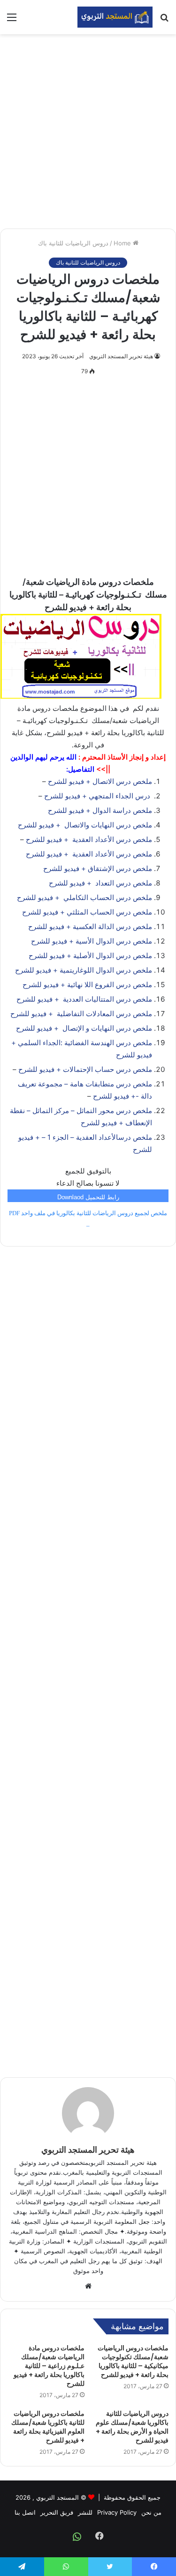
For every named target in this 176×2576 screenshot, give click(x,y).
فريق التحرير (57, 2512)
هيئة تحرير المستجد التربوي (121, 356)
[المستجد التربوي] (115, 17)
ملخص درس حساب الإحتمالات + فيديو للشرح (85, 1069)
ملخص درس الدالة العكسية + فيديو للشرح (90, 926)
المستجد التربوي (57, 2497)
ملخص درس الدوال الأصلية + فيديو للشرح (90, 956)
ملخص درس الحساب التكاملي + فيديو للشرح (84, 897)
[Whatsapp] (77, 2537)
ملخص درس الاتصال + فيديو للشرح (100, 781)
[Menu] (12, 20)
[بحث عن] (164, 20)
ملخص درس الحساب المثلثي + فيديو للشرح (87, 912)
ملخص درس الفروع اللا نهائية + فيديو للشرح (87, 985)
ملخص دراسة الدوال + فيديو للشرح (100, 810)
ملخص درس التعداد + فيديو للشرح (100, 883)
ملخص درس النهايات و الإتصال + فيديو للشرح (84, 1028)
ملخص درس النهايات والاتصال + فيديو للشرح (85, 825)
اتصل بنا (25, 2512)
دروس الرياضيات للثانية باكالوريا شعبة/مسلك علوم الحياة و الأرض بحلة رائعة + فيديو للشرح (132, 2427)
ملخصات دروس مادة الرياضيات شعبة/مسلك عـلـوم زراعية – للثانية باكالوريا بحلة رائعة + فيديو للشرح (49, 2366)
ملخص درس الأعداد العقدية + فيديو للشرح (89, 839)
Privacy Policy (117, 2512)
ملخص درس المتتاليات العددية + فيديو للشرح (84, 999)
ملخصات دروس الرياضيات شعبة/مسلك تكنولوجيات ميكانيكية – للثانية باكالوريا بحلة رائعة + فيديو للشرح (133, 2361)
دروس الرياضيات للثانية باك (73, 243)
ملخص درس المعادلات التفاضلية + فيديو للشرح (81, 1014)
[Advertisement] (88, 131)
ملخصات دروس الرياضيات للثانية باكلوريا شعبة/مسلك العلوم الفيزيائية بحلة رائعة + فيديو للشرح (48, 2427)
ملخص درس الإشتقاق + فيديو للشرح (98, 868)
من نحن (151, 2512)
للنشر (85, 2512)
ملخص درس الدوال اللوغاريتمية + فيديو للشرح (84, 970)
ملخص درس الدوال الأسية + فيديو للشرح (92, 941)
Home (123, 243)
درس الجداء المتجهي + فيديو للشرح (98, 796)
